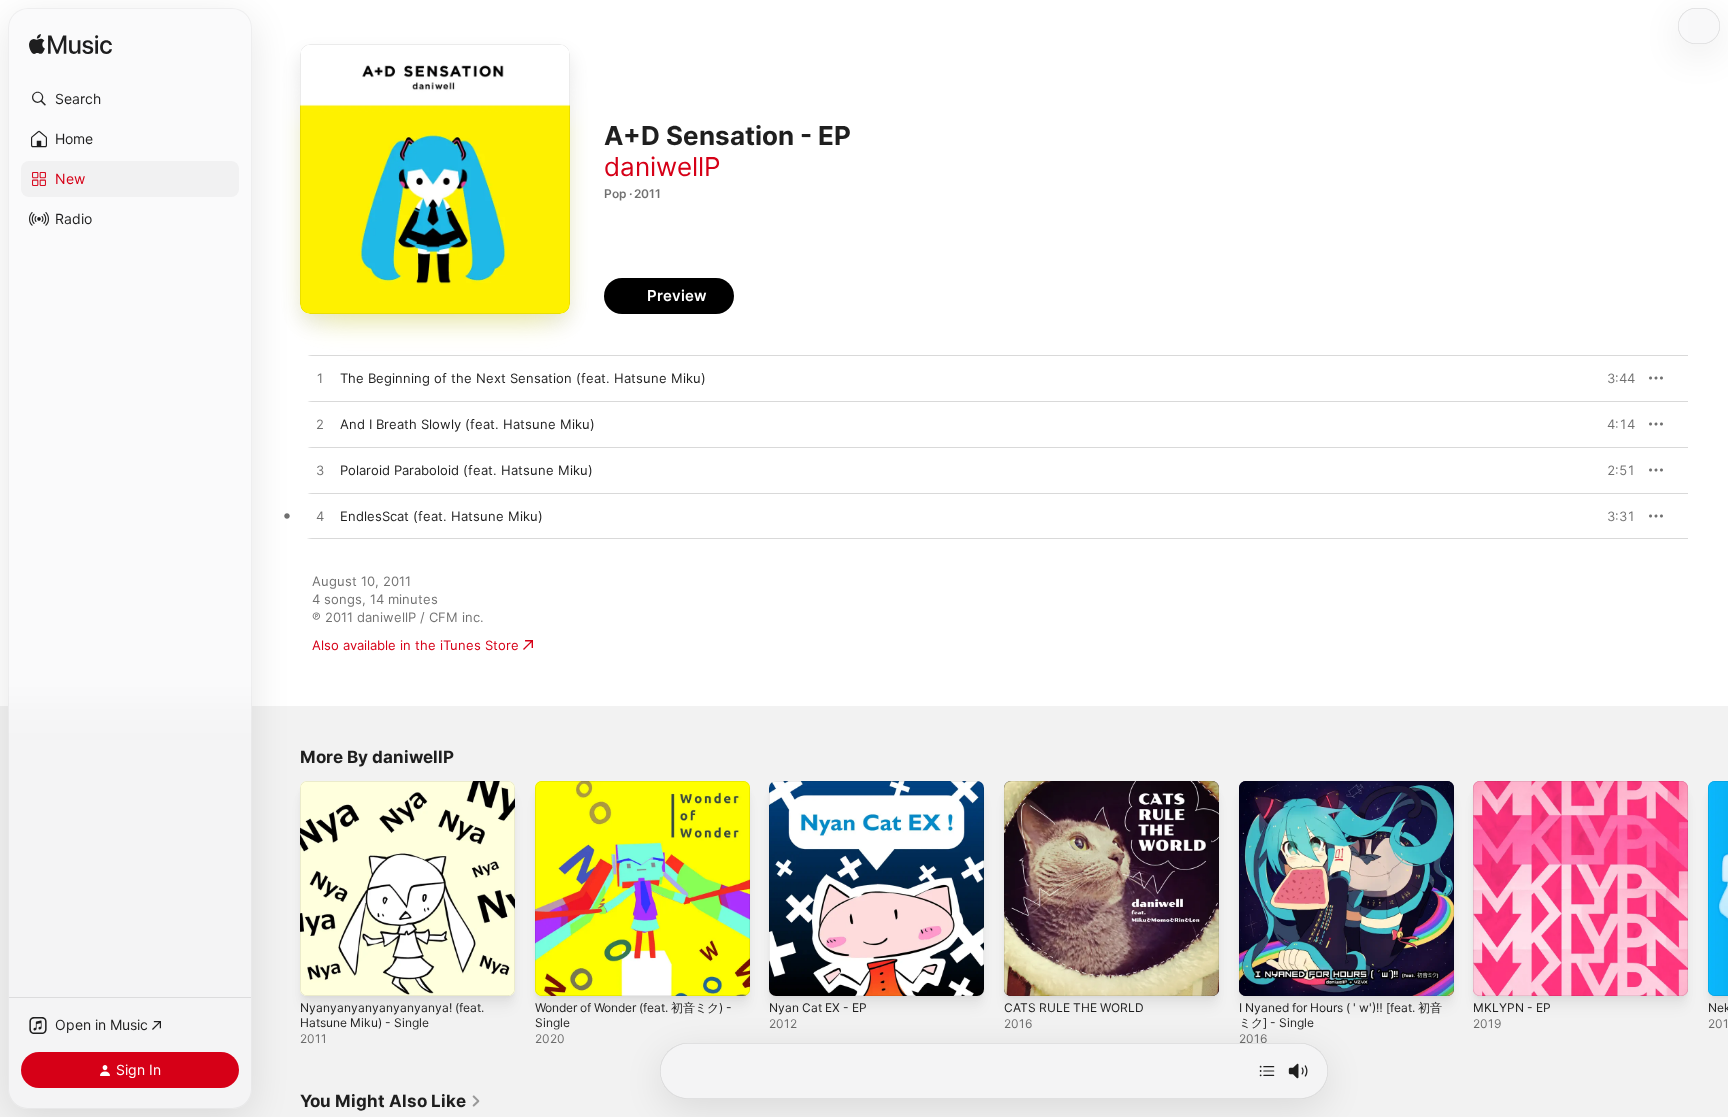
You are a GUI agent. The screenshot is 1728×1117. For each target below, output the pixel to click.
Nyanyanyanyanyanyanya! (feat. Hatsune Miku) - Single (399, 797)
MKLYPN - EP (1515, 789)
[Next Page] (1708, 888)
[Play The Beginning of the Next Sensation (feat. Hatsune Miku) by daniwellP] (320, 379)
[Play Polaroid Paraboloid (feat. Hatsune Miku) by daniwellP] (320, 471)
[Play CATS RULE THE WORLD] (1029, 971)
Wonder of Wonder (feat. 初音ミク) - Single (634, 797)
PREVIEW (1613, 378)
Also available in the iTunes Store (415, 645)
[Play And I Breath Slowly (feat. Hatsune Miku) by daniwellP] (320, 425)
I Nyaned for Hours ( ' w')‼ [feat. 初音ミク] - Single (1340, 797)
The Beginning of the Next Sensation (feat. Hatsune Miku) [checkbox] (523, 378)
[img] (70, 45)
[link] (391, 1101)
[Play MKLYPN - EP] (1498, 971)
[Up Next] (1267, 1071)
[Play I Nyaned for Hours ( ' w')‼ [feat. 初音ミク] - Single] (1264, 971)
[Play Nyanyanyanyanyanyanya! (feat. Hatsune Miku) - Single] (325, 971)
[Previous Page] (280, 888)
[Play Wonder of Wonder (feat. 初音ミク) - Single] (560, 971)
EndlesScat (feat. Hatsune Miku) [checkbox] (441, 516)
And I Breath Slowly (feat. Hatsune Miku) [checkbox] (467, 424)
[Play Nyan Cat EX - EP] (794, 971)
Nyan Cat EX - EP (822, 789)
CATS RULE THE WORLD (1079, 789)
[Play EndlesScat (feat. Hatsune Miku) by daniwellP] (320, 517)
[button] (130, 99)
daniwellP (662, 166)
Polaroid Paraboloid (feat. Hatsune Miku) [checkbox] (466, 470)
